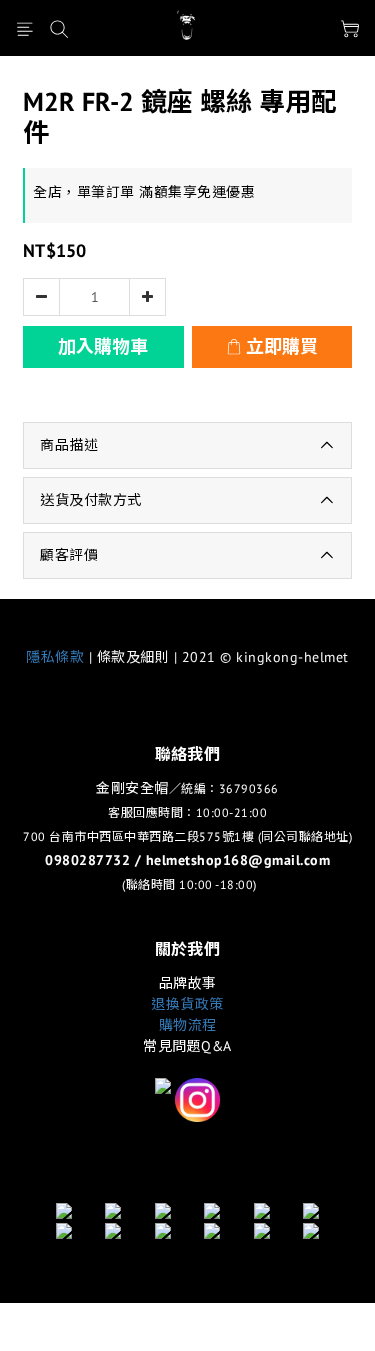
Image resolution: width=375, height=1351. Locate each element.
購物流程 (188, 1025)
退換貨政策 (187, 1004)
